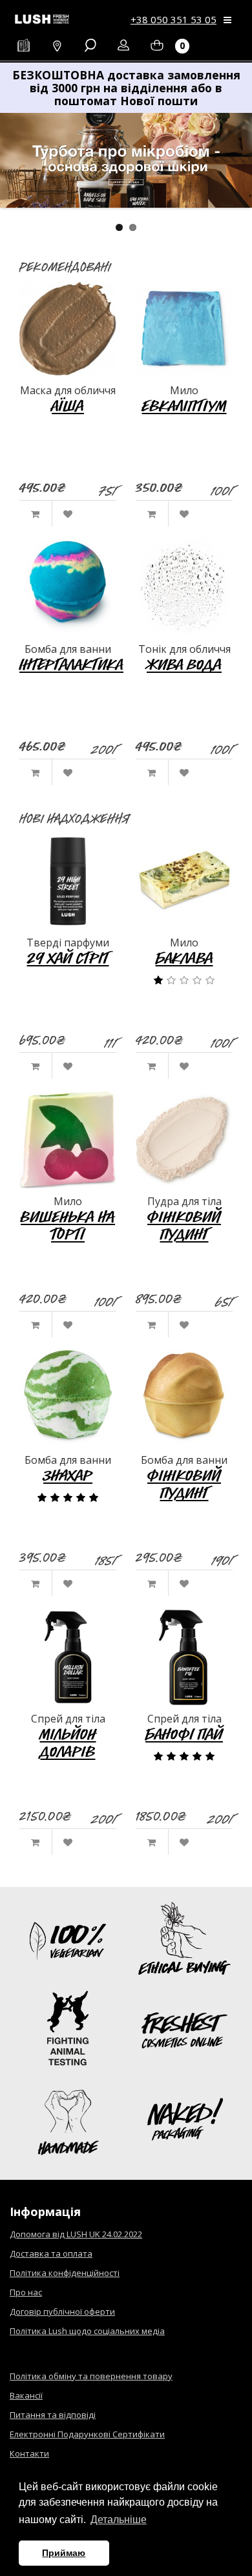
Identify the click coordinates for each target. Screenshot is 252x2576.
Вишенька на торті (68, 1225)
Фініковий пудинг (184, 1225)
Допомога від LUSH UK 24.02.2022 (76, 2234)
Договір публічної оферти (62, 2311)
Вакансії (26, 2395)
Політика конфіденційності (65, 2273)
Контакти (29, 2453)
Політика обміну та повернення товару (91, 2376)
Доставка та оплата (51, 2253)
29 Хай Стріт (68, 958)
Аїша (68, 405)
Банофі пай (184, 1734)
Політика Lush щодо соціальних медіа (87, 2331)
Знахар (68, 1475)
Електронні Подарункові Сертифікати (87, 2434)
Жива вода (184, 664)
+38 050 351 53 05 (173, 19)
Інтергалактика (71, 664)
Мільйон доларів (68, 1743)
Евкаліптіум (184, 405)
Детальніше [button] (119, 2520)
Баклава (184, 958)
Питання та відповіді (53, 2415)
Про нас (26, 2292)
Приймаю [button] (64, 2553)
